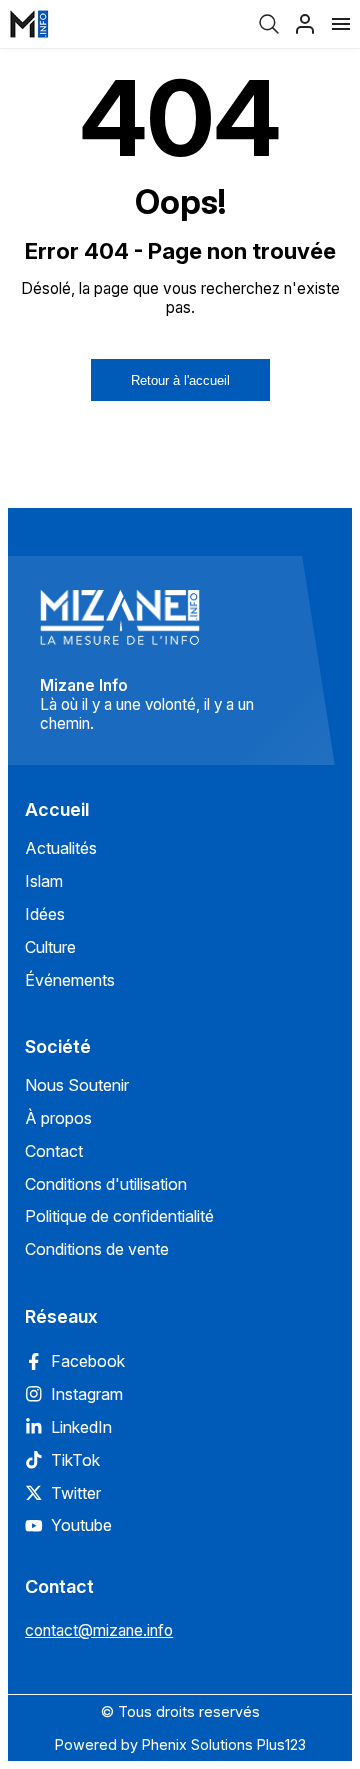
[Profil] (305, 24)
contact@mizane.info (99, 1630)
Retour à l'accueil (180, 380)
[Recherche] (269, 24)
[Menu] (341, 24)
